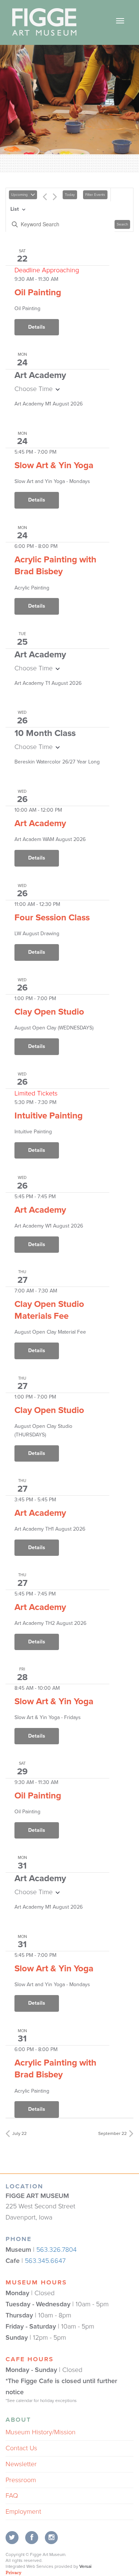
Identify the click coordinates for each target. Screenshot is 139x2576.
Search (122, 224)
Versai (85, 2566)
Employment (23, 2511)
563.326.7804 (57, 2250)
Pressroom (21, 2480)
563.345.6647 (45, 2261)
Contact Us (21, 2448)
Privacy (14, 2572)
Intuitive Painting (49, 1116)
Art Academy (40, 823)
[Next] (55, 198)
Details (37, 327)
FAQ (12, 2495)
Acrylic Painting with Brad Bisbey (55, 566)
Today (70, 195)
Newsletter (21, 2464)
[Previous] (45, 198)
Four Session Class (52, 918)
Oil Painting (38, 293)
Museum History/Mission (41, 2432)
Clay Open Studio (49, 1012)
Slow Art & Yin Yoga (54, 465)
